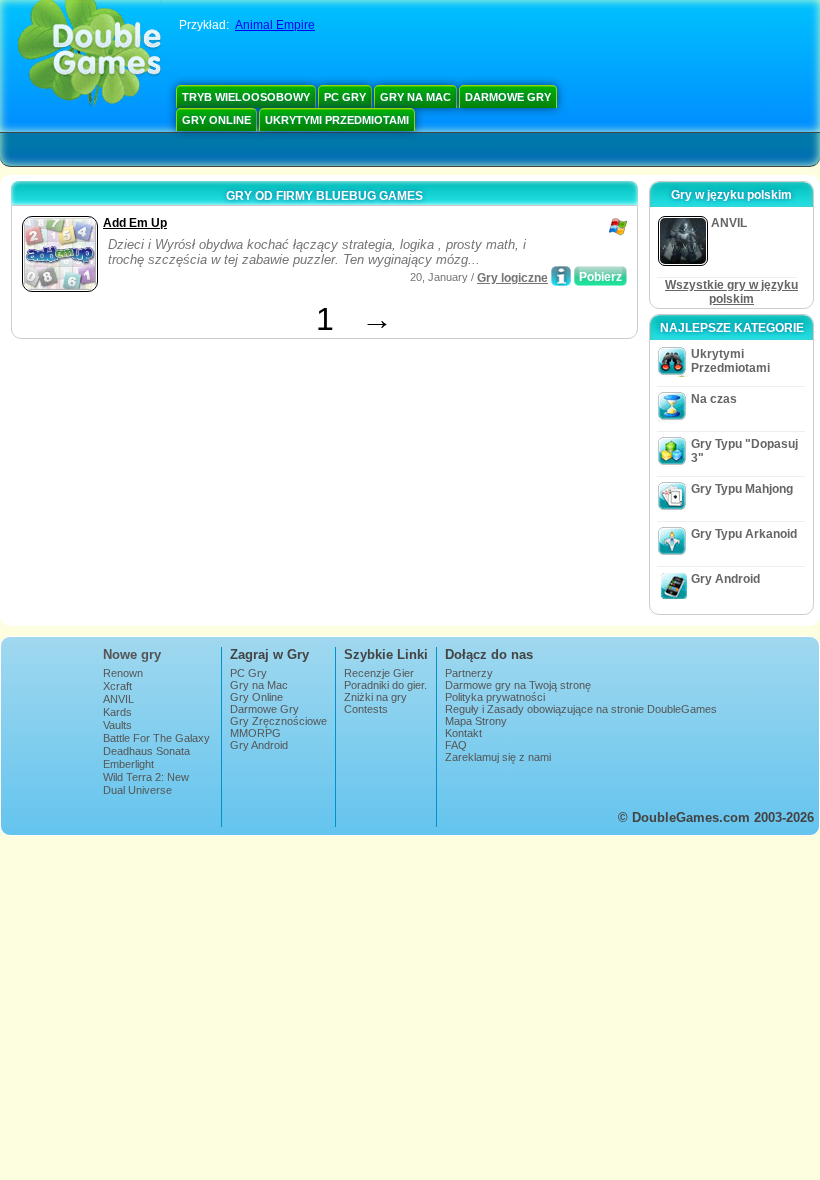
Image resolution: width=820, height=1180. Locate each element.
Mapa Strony (476, 721)
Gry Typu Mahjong (742, 489)
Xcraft (117, 686)
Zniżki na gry (375, 697)
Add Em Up (135, 223)
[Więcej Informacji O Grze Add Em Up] (561, 276)
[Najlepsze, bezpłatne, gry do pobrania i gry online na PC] (89, 55)
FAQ (456, 745)
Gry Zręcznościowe (278, 721)
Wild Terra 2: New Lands (146, 783)
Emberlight (128, 764)
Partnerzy (469, 673)
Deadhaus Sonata (146, 751)
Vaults (117, 725)
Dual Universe (137, 790)
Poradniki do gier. (385, 685)
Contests (366, 709)
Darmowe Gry (508, 97)
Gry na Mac (415, 97)
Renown (123, 673)
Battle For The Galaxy (156, 738)
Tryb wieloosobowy (246, 97)
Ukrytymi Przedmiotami (337, 120)
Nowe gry (132, 654)
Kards (117, 712)
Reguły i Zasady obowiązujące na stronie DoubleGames (581, 709)
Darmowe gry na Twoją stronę (518, 685)
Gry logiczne (512, 278)
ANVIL (118, 699)
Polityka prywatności (495, 697)
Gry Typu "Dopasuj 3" (744, 451)
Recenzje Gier (379, 673)
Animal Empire (275, 25)
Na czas (714, 399)
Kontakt (463, 733)
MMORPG (255, 733)
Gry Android (725, 579)
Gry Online (216, 120)
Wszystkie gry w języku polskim (731, 292)
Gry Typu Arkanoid (744, 534)
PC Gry (345, 97)
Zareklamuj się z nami (498, 757)
